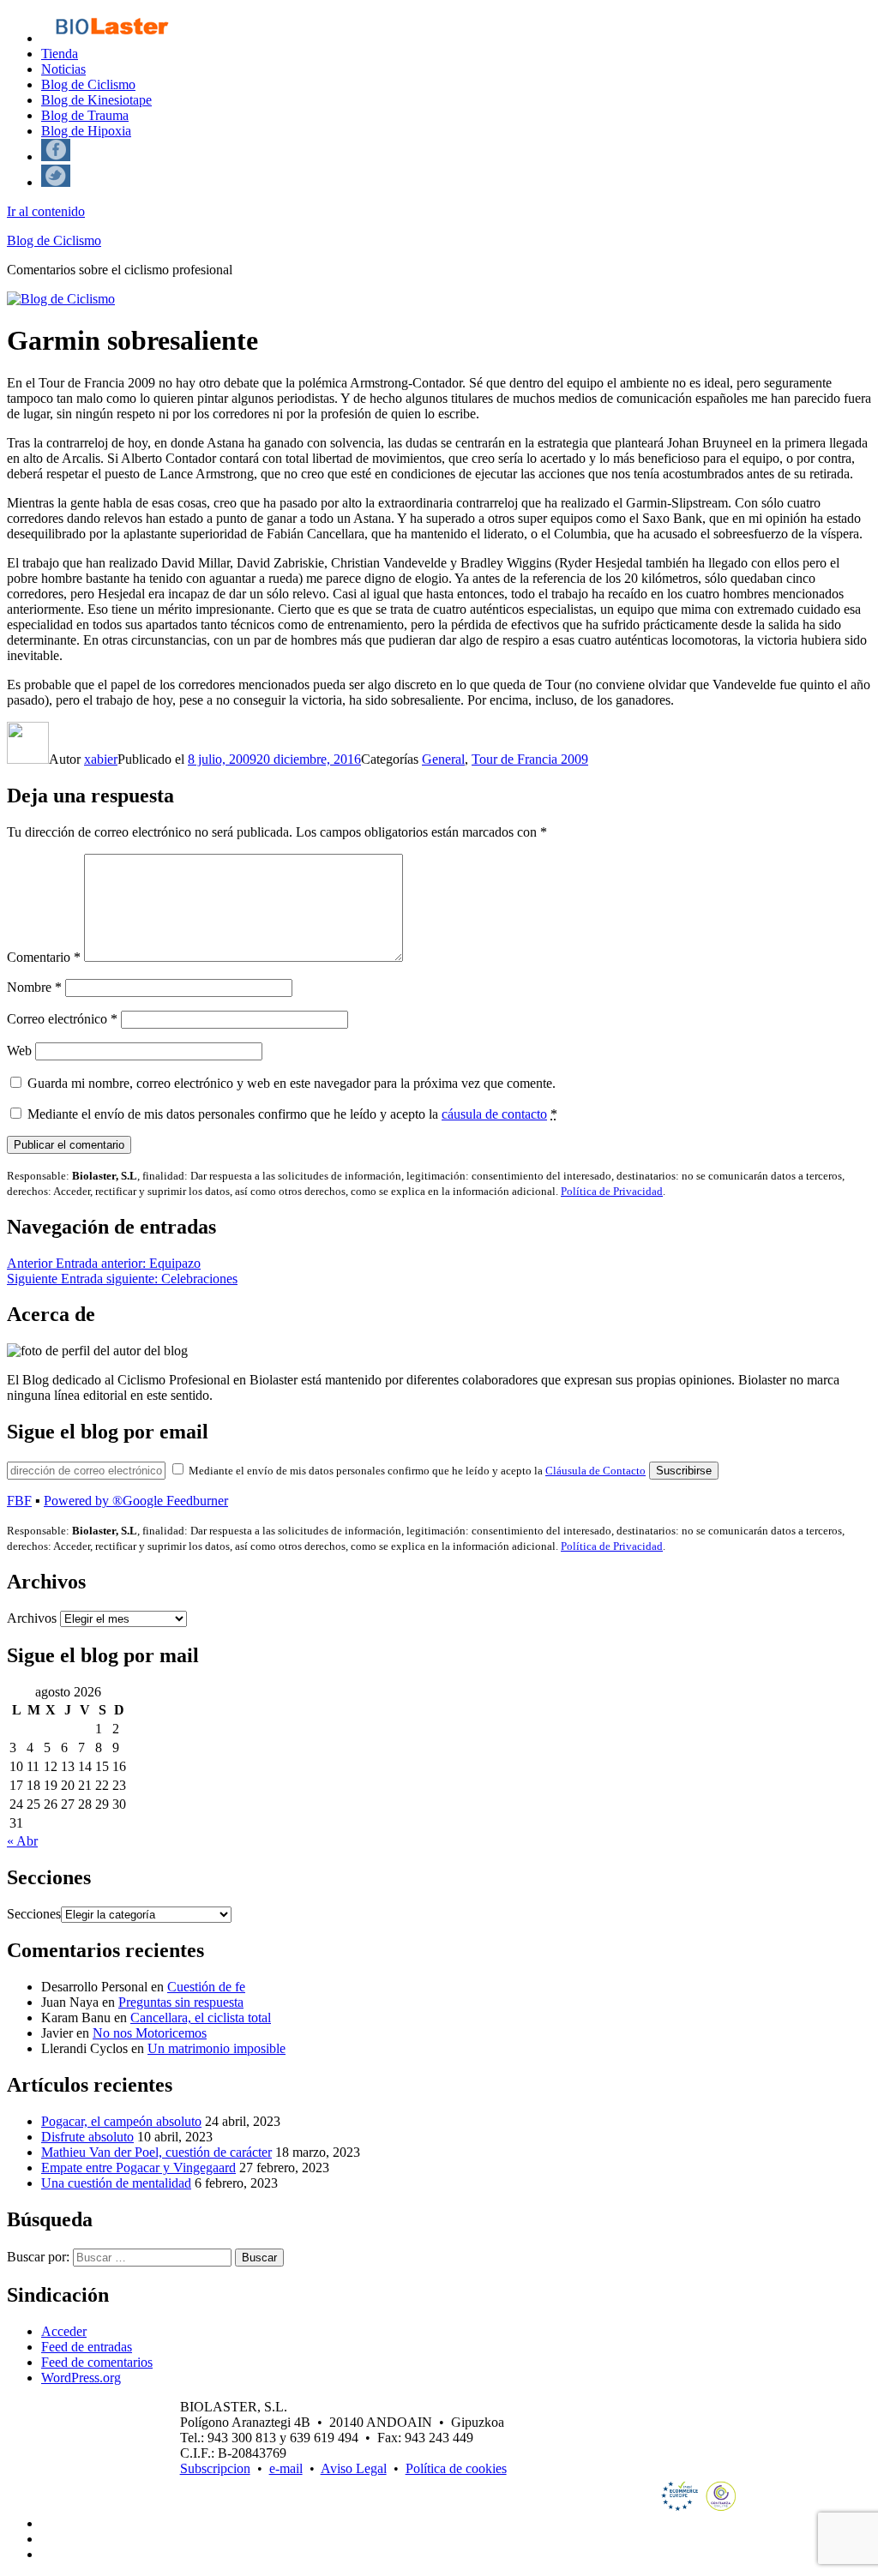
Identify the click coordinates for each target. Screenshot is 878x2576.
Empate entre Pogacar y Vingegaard (138, 2168)
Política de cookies (456, 2468)
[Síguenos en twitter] (56, 182)
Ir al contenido (46, 211)
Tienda (60, 54)
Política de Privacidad (612, 1191)
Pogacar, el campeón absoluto (121, 2121)
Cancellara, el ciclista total (201, 2018)
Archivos (32, 1618)
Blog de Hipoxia (86, 131)
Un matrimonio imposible (216, 2048)
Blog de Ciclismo (88, 84)
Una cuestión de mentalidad (116, 2183)
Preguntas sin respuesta (181, 2002)
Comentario (44, 957)
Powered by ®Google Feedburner (136, 1501)
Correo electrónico (62, 1019)
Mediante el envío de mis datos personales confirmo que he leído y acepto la (292, 1114)
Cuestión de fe (206, 1987)
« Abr (22, 1841)
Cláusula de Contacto (595, 1471)
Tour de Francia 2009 (530, 759)
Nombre (34, 987)
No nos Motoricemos (150, 2033)
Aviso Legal (354, 2468)
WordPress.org (81, 2378)
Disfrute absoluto (87, 2137)
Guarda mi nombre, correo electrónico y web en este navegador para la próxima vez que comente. (292, 1083)
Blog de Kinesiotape (96, 100)
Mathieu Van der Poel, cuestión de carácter (156, 2152)
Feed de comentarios (97, 2362)
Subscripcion (215, 2468)
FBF (19, 1501)
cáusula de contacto (494, 1114)
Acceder (64, 2331)
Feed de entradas (87, 2347)
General (443, 759)
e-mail (286, 2468)
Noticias (63, 69)
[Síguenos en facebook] (56, 156)
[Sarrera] (111, 38)
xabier (101, 759)
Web (19, 1051)
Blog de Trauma (85, 115)
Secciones (34, 1914)
